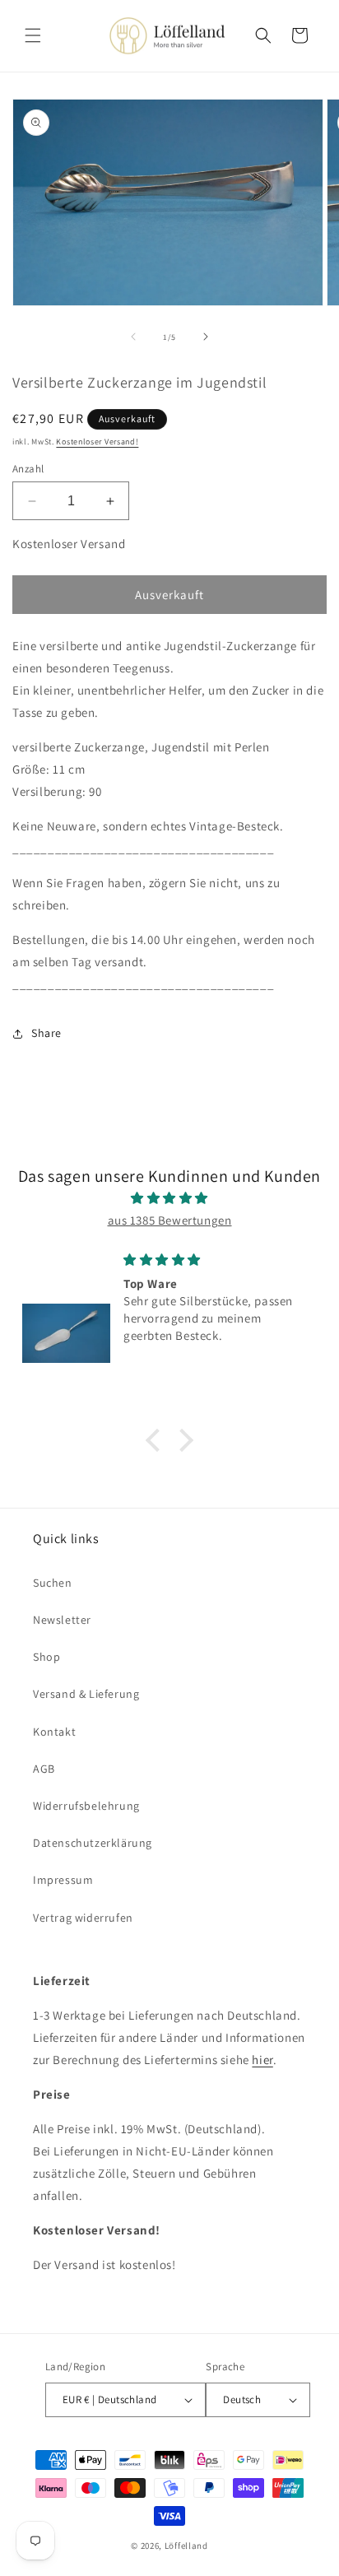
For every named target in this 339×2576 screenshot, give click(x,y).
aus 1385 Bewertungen (170, 1220)
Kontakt (54, 1732)
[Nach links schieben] (133, 337)
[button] (33, 35)
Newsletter (62, 1620)
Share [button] (46, 1033)
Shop (46, 1657)
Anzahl (28, 469)
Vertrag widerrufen (83, 1918)
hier (262, 2060)
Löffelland (186, 2546)
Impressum (63, 1880)
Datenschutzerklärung (93, 1843)
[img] (169, 1198)
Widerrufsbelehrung (86, 1806)
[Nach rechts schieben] (206, 337)
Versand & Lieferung (86, 1694)
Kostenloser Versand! (97, 442)
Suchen (53, 1583)
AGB (44, 1769)
